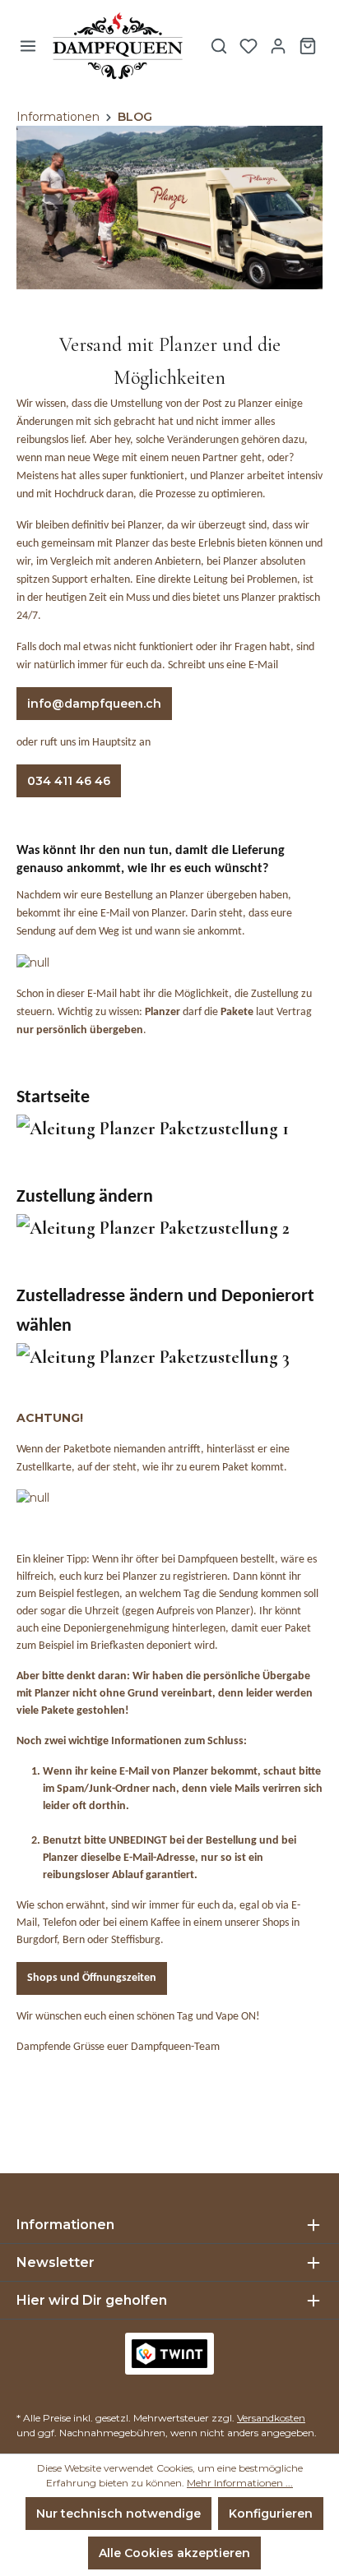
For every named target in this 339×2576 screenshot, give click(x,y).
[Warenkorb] (308, 46)
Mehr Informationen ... (240, 2483)
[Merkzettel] (248, 46)
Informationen (65, 2225)
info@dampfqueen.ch (94, 704)
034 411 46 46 (69, 781)
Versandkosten (271, 2418)
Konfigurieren (271, 2514)
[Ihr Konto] (278, 46)
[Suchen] (219, 46)
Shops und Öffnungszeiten (92, 1978)
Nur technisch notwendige (118, 2514)
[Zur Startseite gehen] (118, 46)
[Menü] (28, 46)
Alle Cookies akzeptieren (174, 2553)
